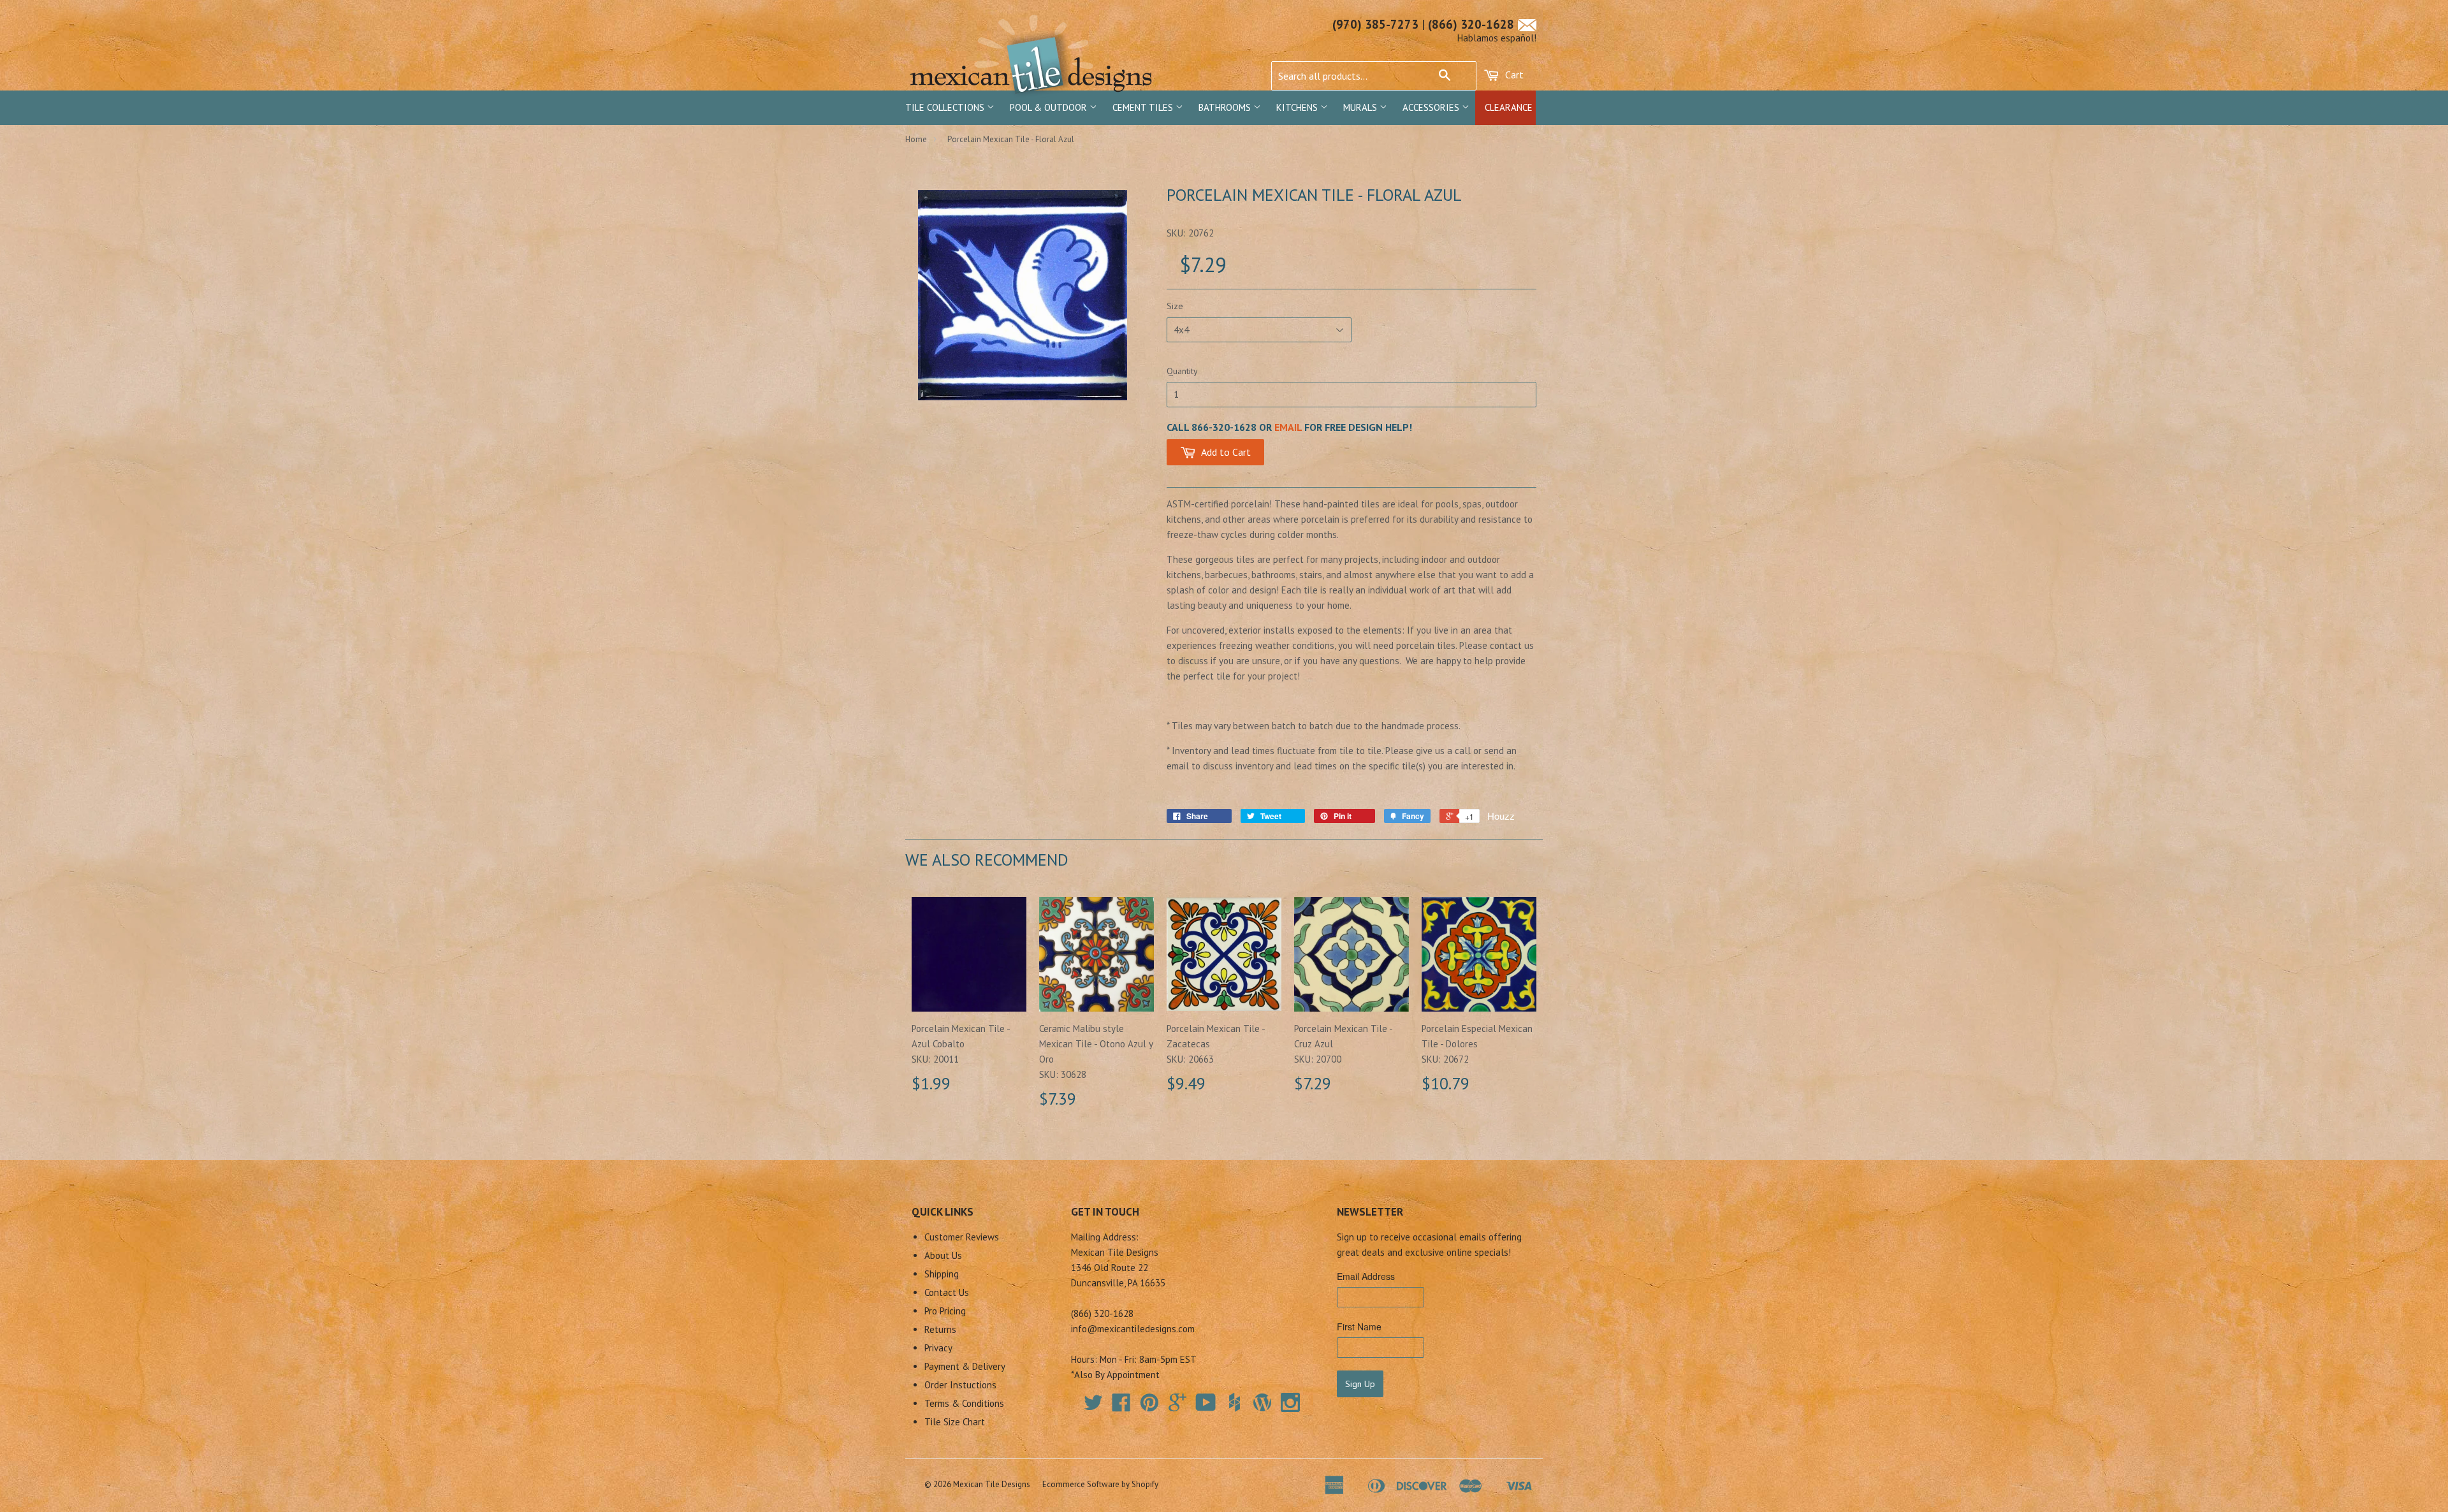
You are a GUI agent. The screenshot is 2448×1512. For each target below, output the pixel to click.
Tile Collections (946, 107)
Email (1288, 427)
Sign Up (1360, 1384)
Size (1175, 306)
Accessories (1432, 107)
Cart (1513, 75)
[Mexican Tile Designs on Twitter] (1093, 1407)
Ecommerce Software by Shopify (1100, 1484)
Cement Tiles (1144, 107)
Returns (940, 1329)
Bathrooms (1226, 107)
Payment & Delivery (965, 1366)
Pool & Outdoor (1050, 107)
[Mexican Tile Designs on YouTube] (1206, 1407)
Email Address (1366, 1276)
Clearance (1509, 107)
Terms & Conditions (964, 1403)
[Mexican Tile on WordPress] (1262, 1402)
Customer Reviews (962, 1237)
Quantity (1182, 371)
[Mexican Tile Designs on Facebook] (1121, 1407)
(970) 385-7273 (1375, 24)
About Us (943, 1255)
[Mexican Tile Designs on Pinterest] (1149, 1407)
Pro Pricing (945, 1311)
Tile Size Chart (955, 1422)
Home (916, 139)
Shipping (942, 1274)
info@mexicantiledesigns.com (1133, 1329)
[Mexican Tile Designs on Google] (1177, 1407)
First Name (1359, 1327)
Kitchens (1298, 107)
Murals (1361, 107)
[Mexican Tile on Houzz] (1234, 1402)
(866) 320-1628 (1471, 24)
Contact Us (947, 1292)
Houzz (1501, 816)
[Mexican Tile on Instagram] (1290, 1402)
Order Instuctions (960, 1385)
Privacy (938, 1348)
